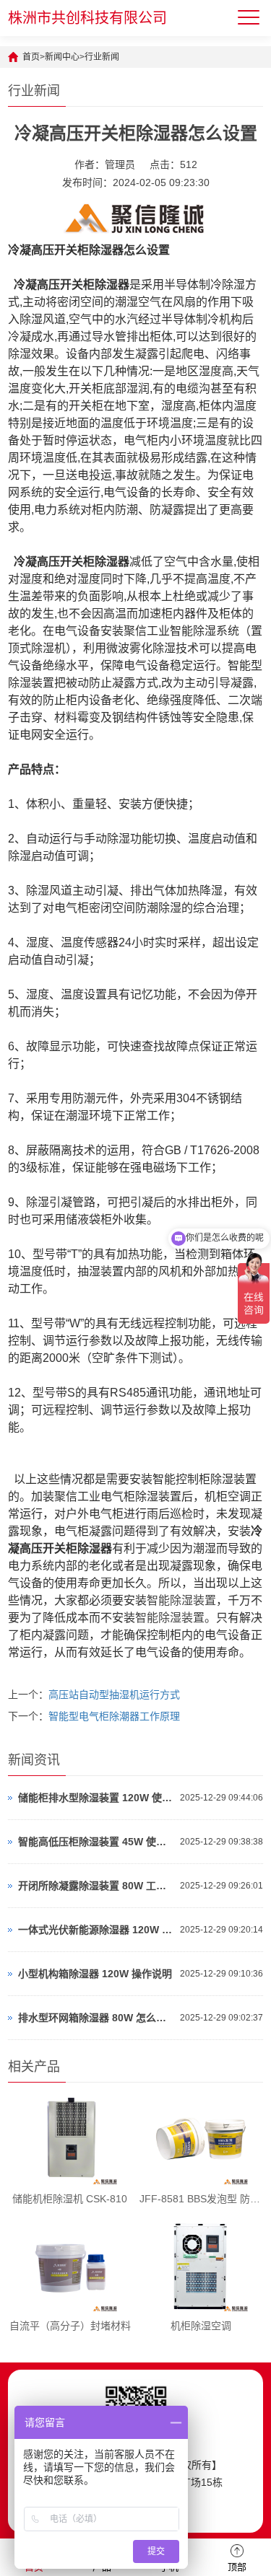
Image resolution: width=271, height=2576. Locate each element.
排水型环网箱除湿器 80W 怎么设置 (95, 2018)
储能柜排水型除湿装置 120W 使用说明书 (95, 1798)
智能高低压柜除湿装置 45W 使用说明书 (95, 1842)
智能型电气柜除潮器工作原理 (114, 1716)
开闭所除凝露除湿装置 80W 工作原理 (95, 1886)
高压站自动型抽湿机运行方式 (114, 1694)
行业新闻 (102, 57)
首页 (31, 57)
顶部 (237, 2567)
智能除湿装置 (181, 1600)
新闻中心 (62, 57)
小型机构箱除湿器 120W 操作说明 (95, 1974)
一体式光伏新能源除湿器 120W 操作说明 (95, 1930)
